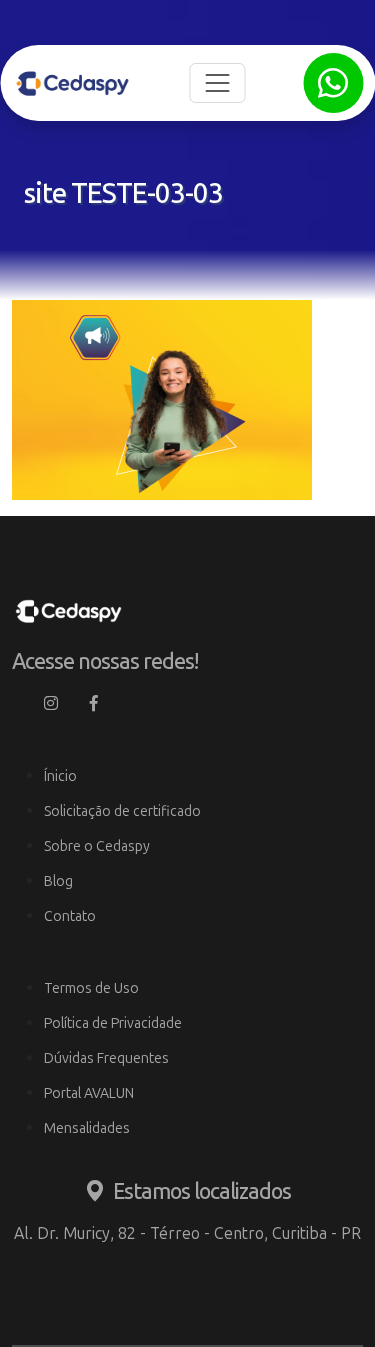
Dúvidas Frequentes (106, 1058)
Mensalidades (87, 1128)
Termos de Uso (91, 988)
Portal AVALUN (89, 1093)
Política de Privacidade (113, 1023)
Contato (70, 916)
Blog (58, 881)
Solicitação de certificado (122, 811)
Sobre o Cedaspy (97, 846)
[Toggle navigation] (218, 83)
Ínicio (60, 776)
